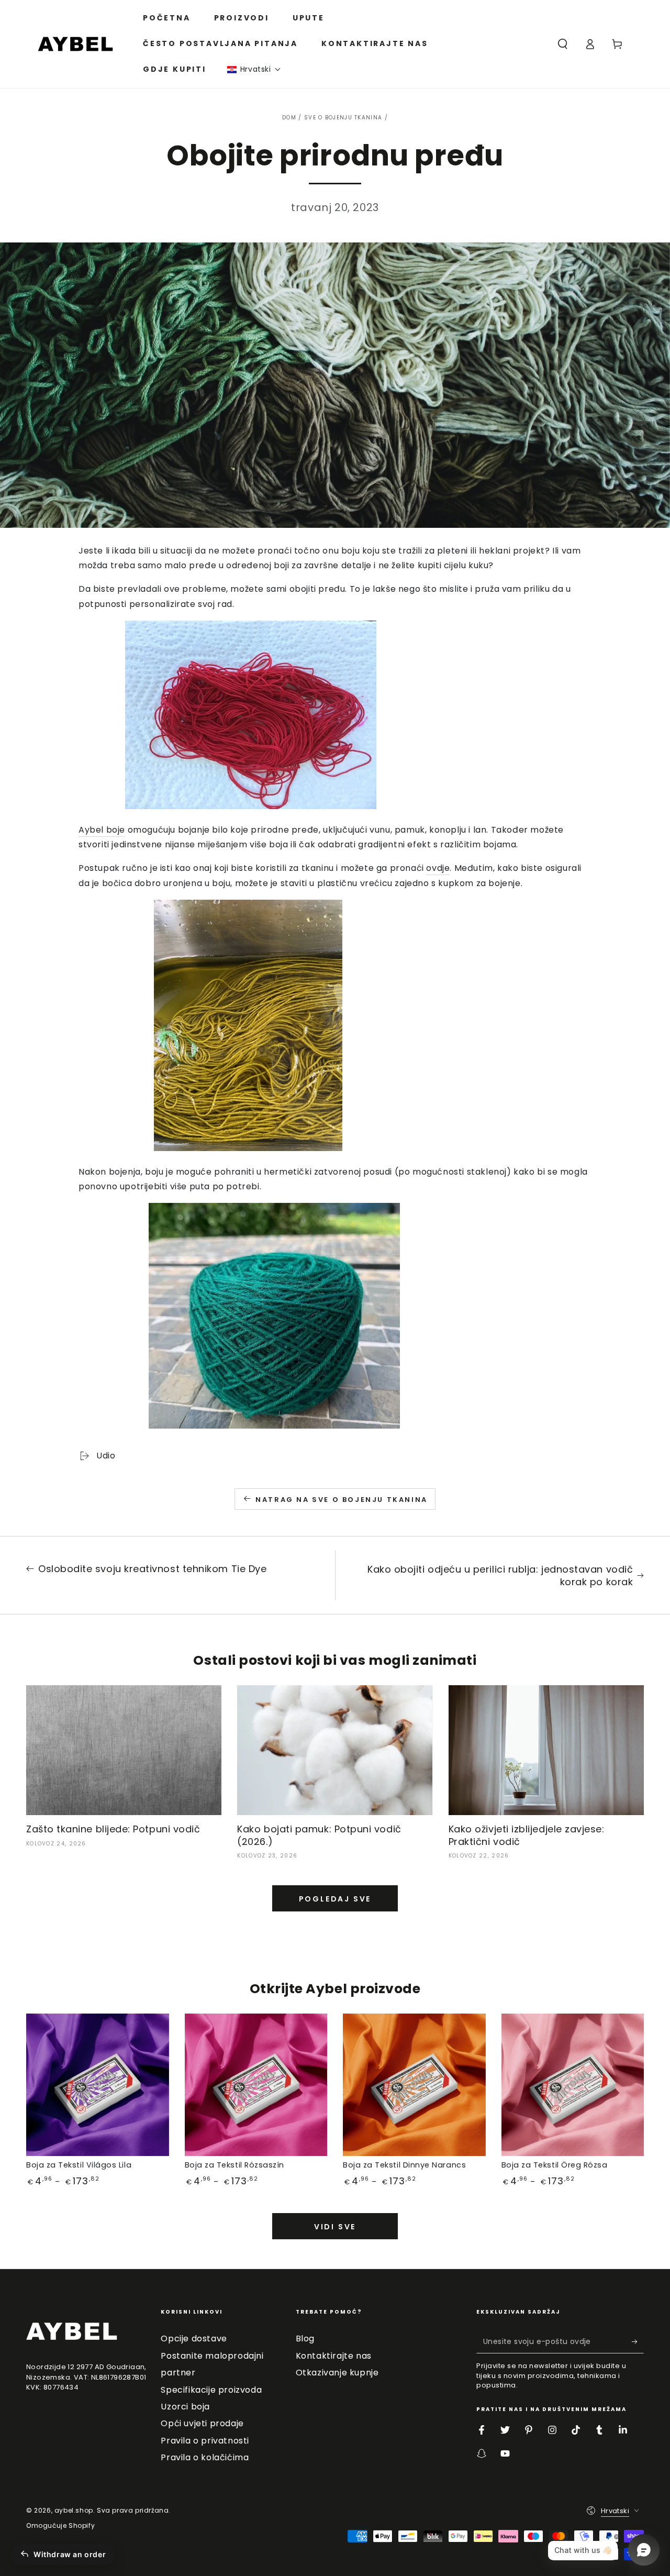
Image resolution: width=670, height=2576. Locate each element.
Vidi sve (335, 2227)
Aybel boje (102, 830)
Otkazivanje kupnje (337, 2373)
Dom (289, 118)
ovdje (438, 868)
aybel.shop (74, 2510)
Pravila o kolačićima (205, 2457)
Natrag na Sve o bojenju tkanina (342, 1500)
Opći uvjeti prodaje (202, 2423)
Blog (305, 2339)
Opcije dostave (194, 2339)
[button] (254, 69)
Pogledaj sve (335, 1899)
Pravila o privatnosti (205, 2441)
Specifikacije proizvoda (211, 2390)
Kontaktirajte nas (334, 2356)
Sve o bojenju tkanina (343, 118)
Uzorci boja (185, 2407)
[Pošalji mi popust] (638, 2341)
